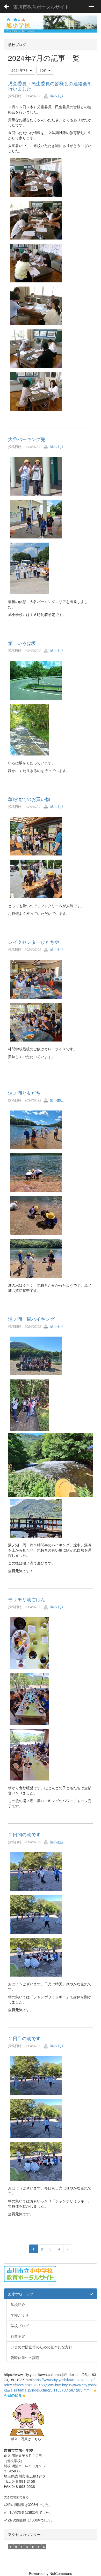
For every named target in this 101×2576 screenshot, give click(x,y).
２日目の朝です (24, 2038)
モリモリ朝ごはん (27, 1599)
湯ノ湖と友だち (24, 1093)
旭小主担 (56, 96)
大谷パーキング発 (27, 439)
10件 (44, 70)
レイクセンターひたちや (34, 942)
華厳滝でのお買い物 (29, 799)
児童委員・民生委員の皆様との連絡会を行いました (50, 86)
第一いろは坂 (22, 643)
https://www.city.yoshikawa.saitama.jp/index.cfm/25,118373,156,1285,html (50, 2382)
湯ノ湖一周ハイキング (31, 1319)
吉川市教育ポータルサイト (41, 6)
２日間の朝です (24, 1834)
